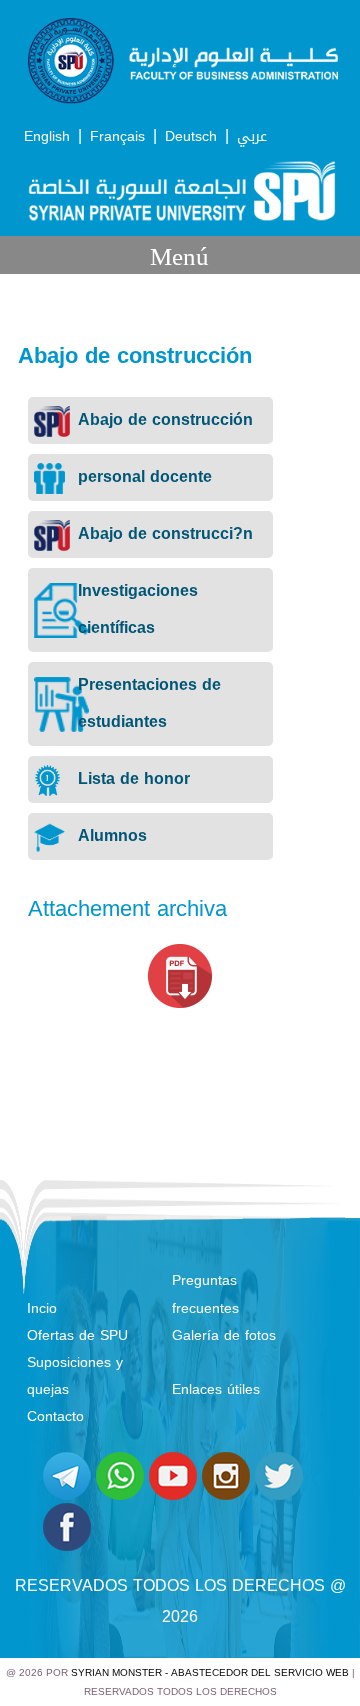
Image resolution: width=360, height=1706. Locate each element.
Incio (42, 1308)
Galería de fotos (224, 1335)
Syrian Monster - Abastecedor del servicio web (210, 1672)
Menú (179, 256)
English (47, 136)
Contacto (55, 1416)
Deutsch (191, 136)
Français (117, 136)
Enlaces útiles (216, 1389)
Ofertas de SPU (77, 1335)
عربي (252, 136)
